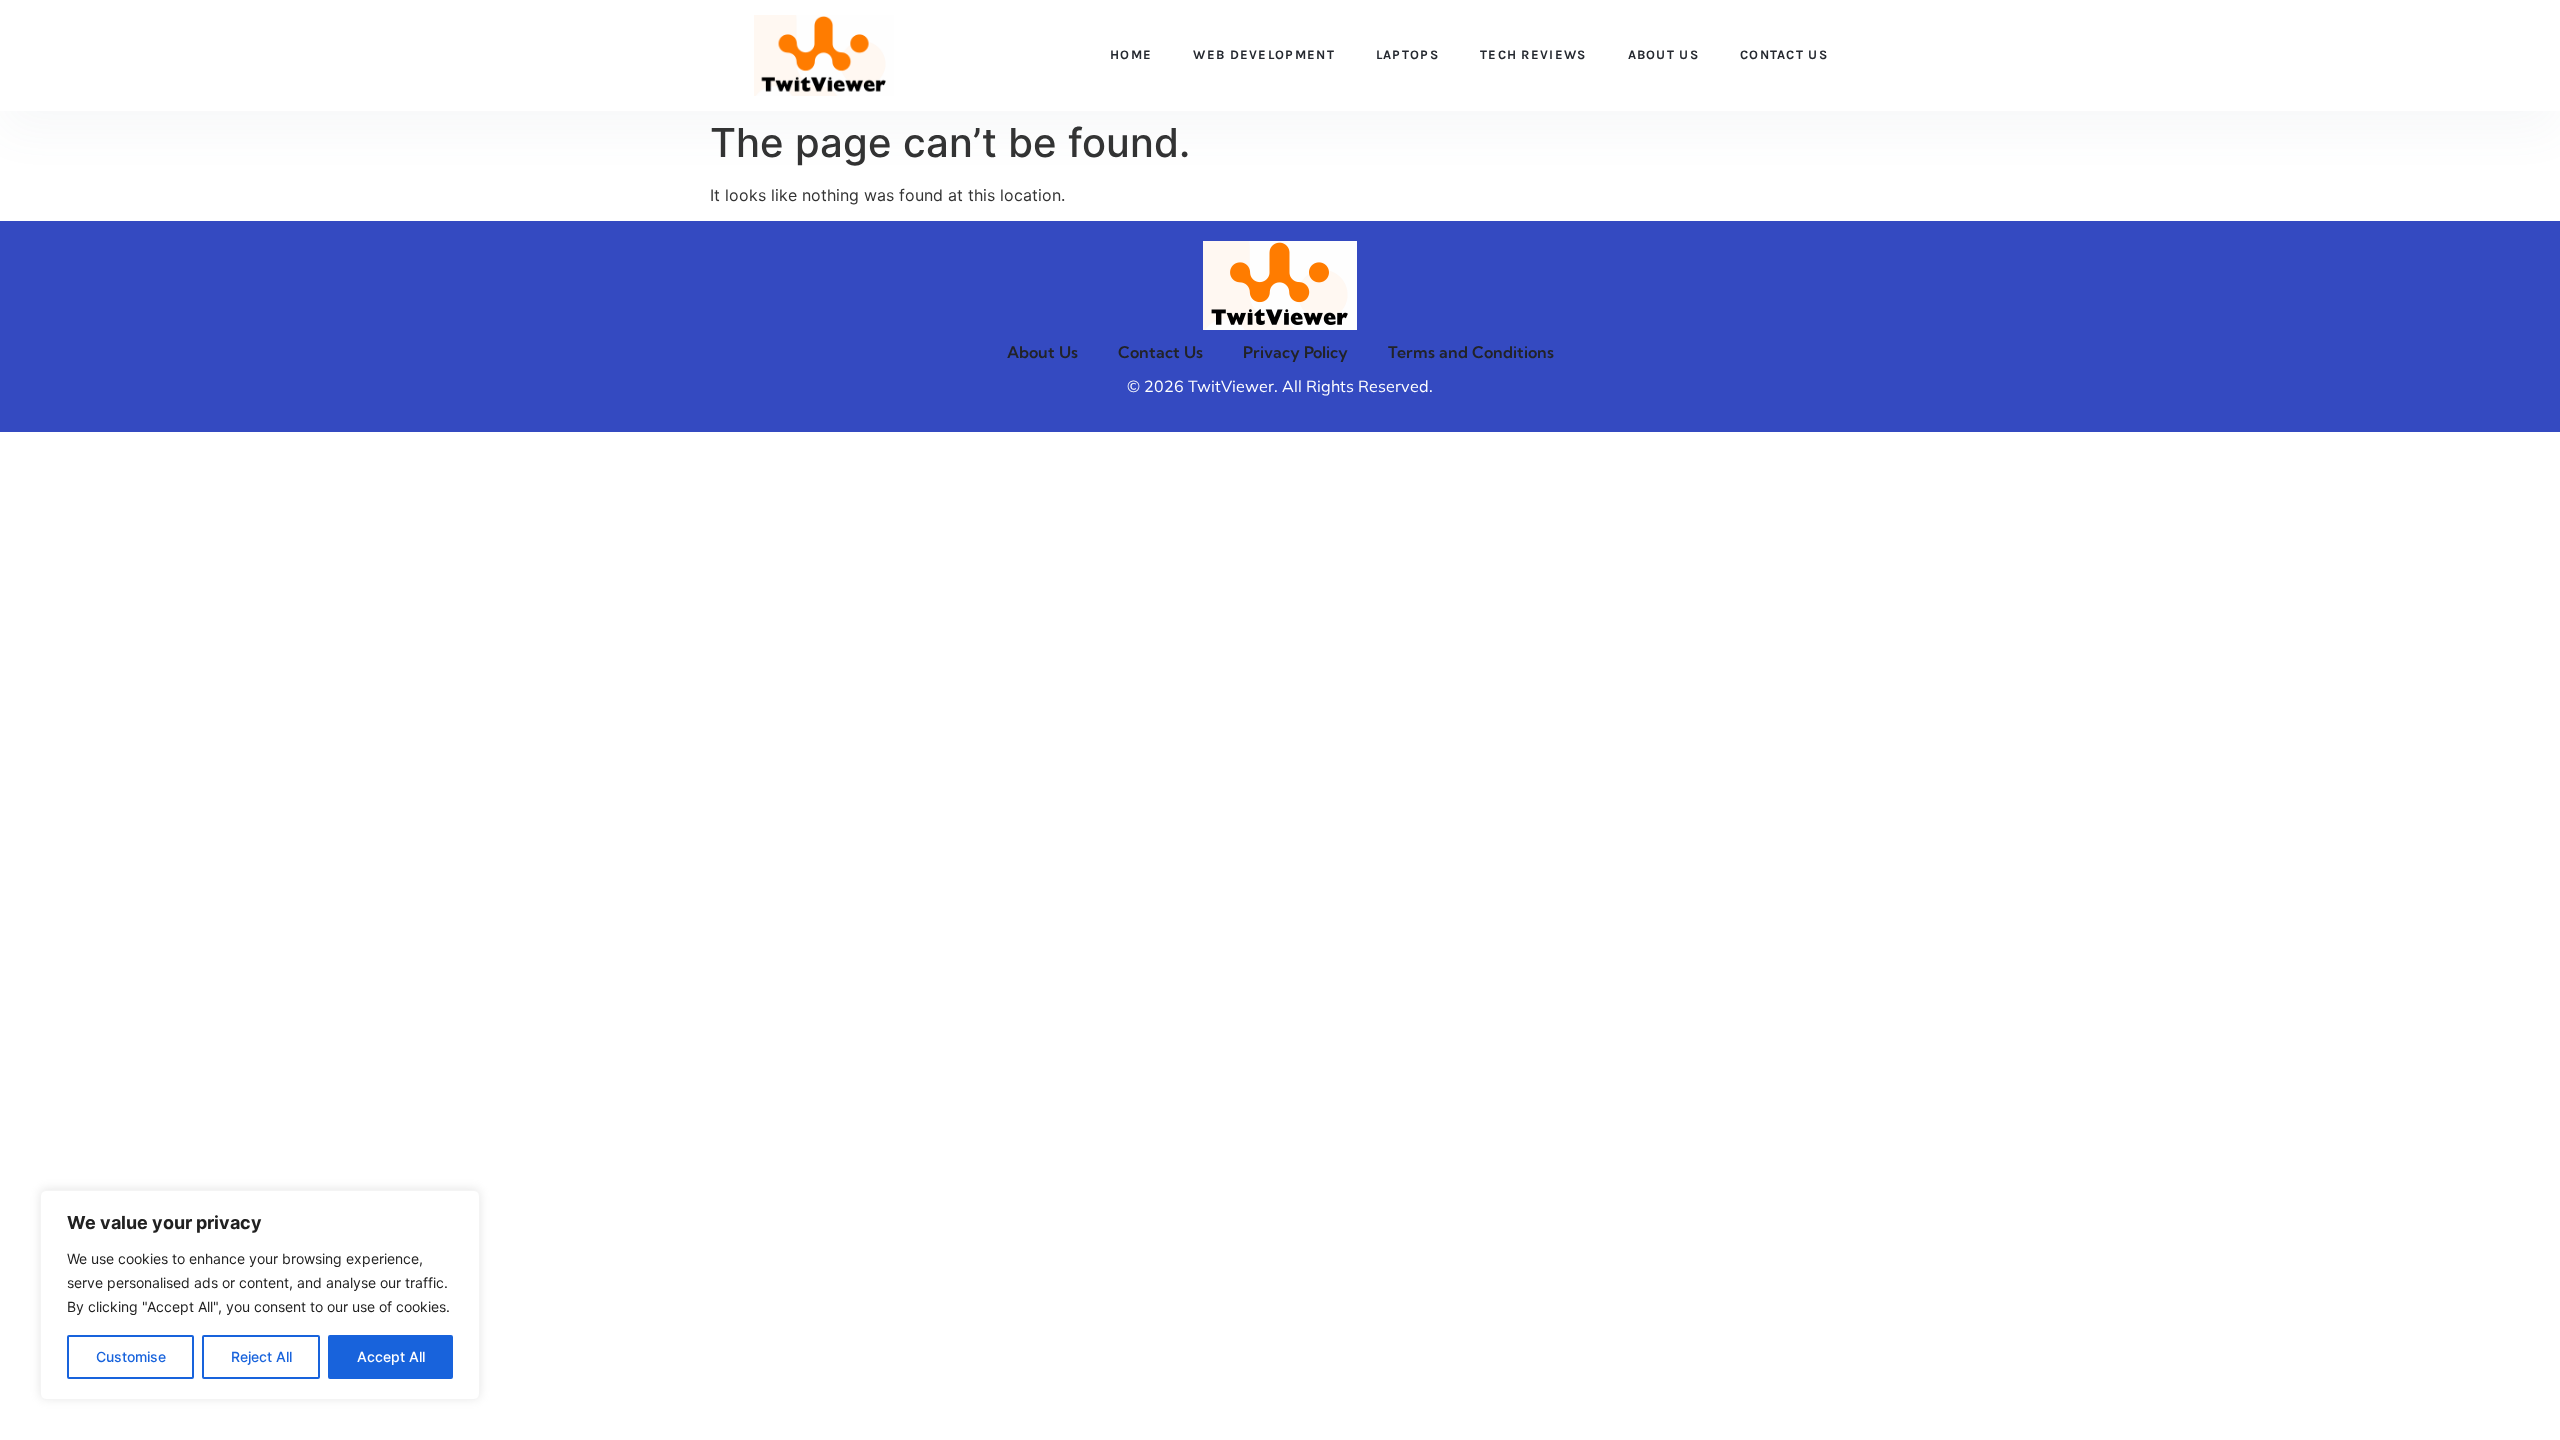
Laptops (1407, 54)
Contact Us (1784, 54)
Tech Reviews (1533, 54)
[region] (260, 1295)
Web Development (1264, 54)
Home (1131, 54)
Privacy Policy (1295, 352)
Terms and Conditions (1471, 352)
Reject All (261, 1356)
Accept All (391, 1356)
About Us (1663, 54)
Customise (131, 1356)
